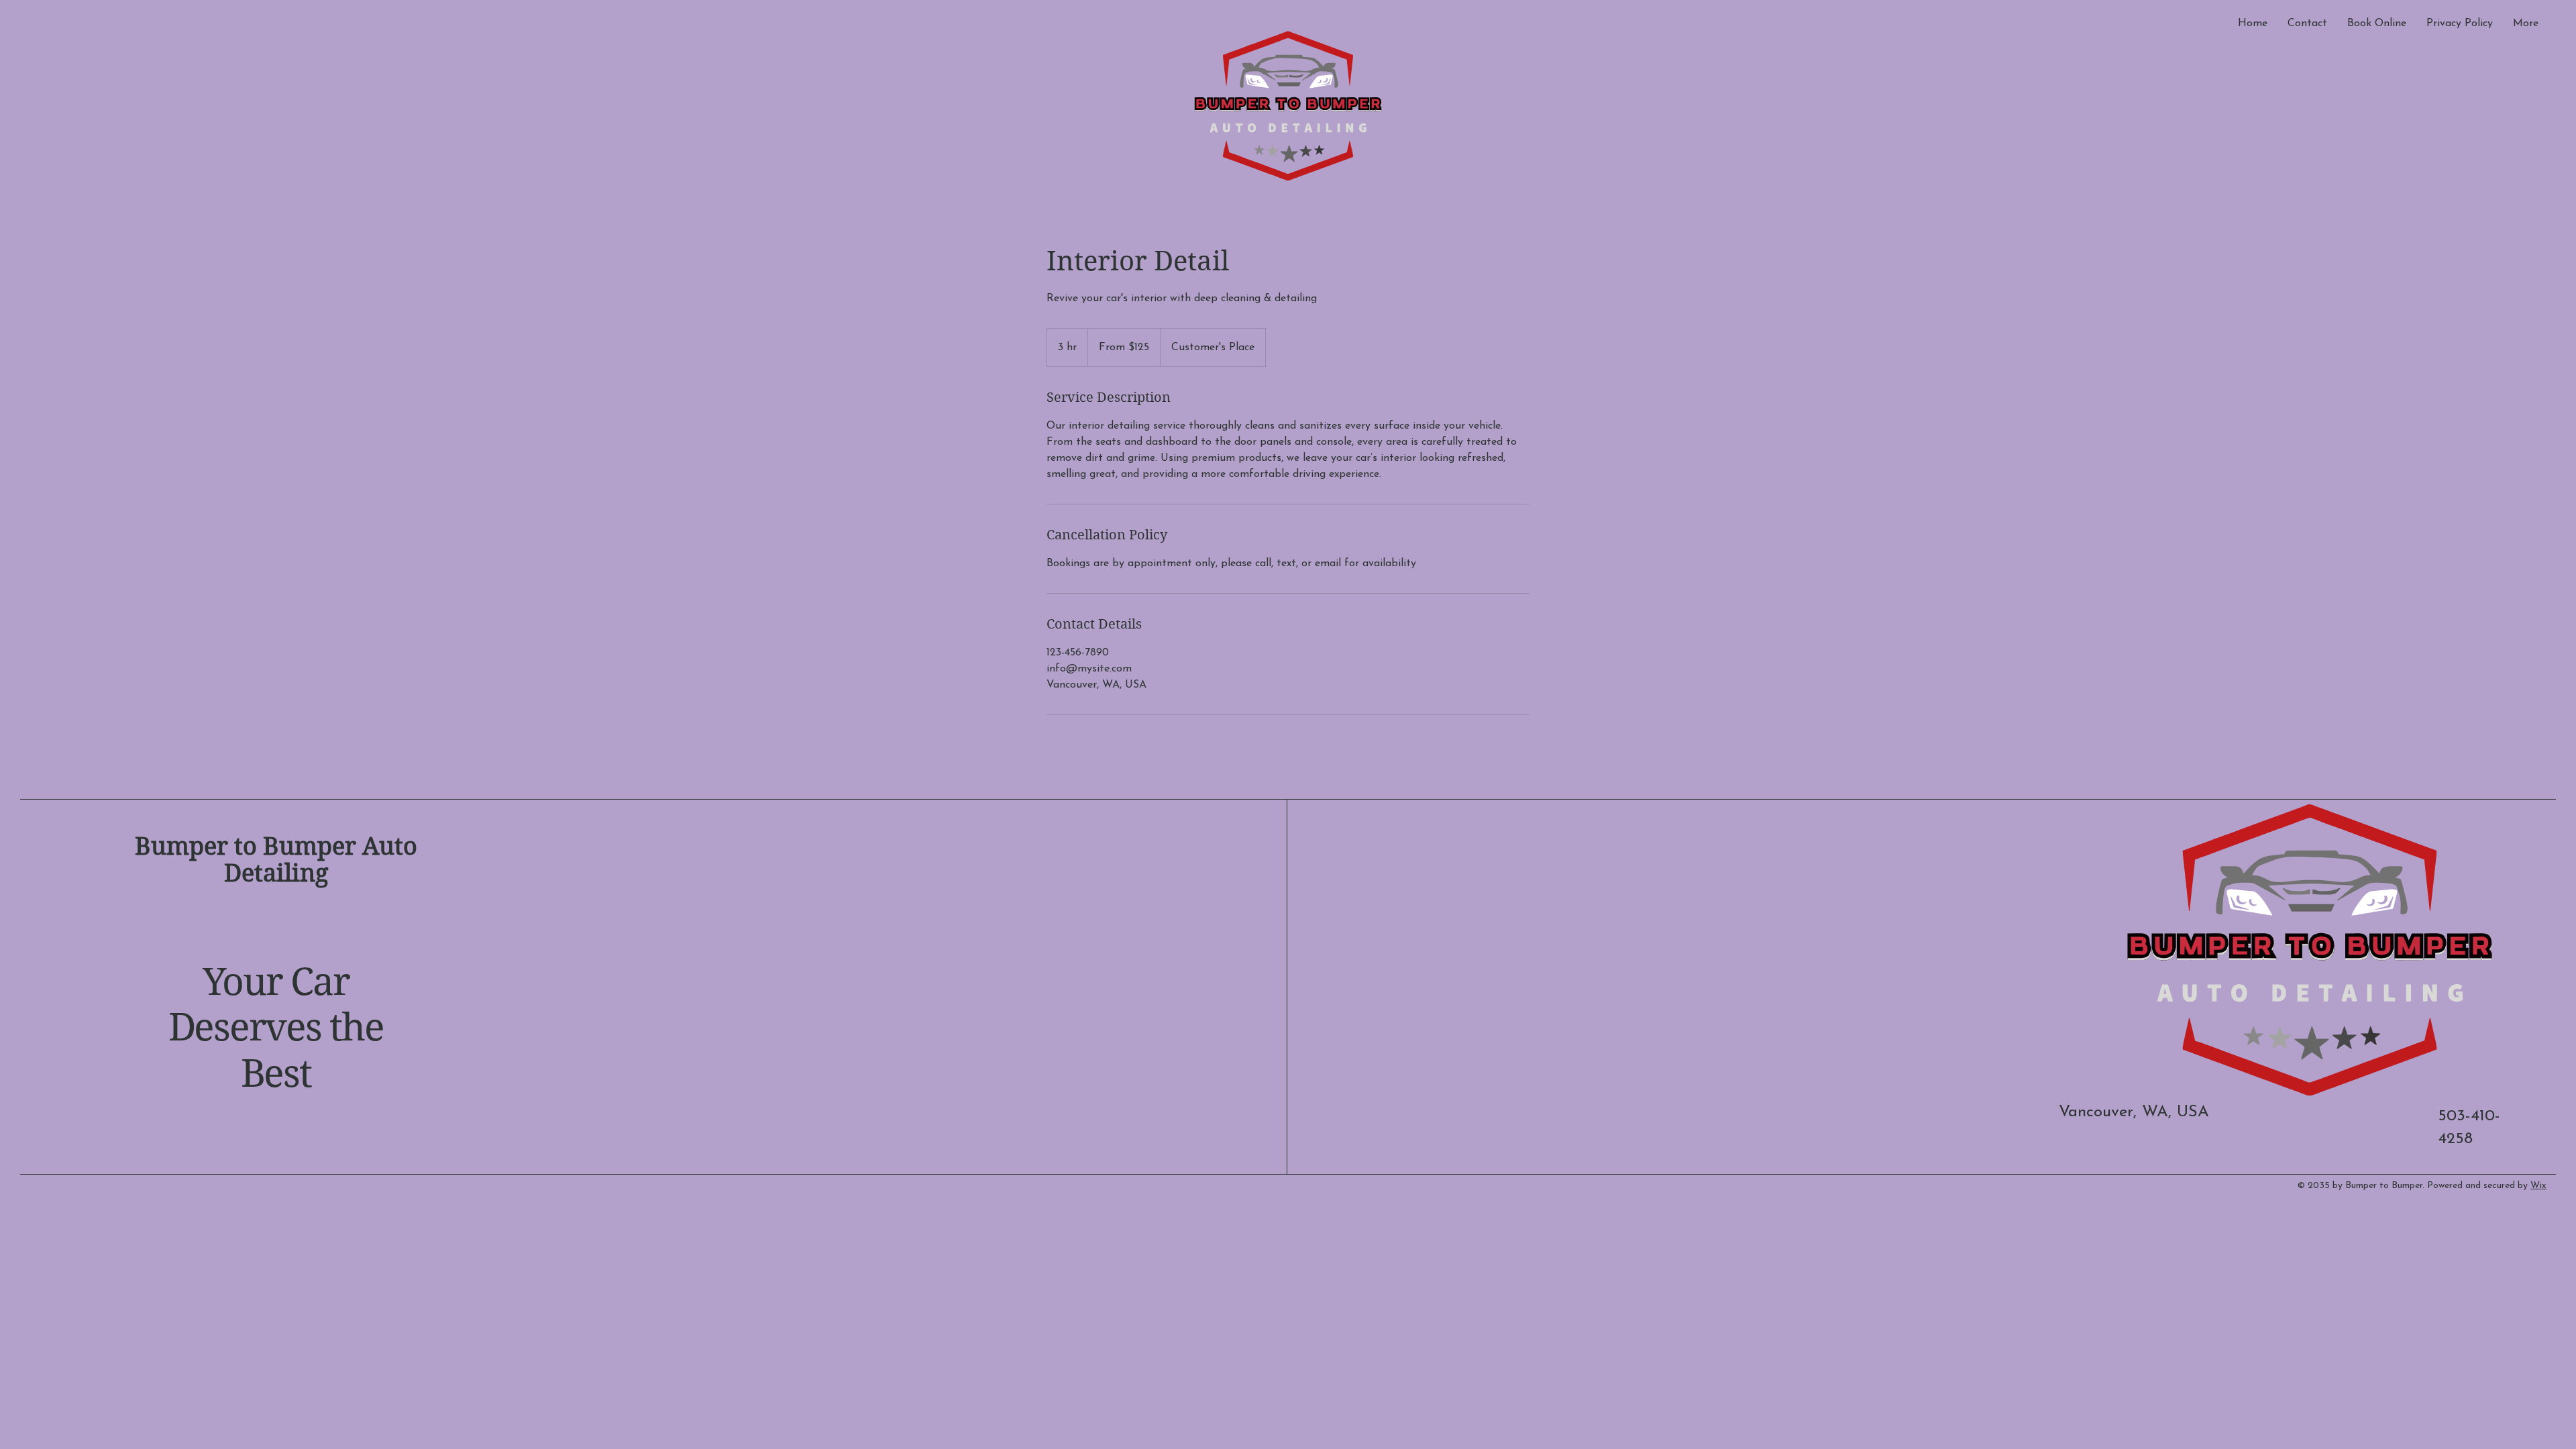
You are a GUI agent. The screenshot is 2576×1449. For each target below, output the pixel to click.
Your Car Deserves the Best (276, 1028)
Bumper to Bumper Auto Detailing (276, 860)
